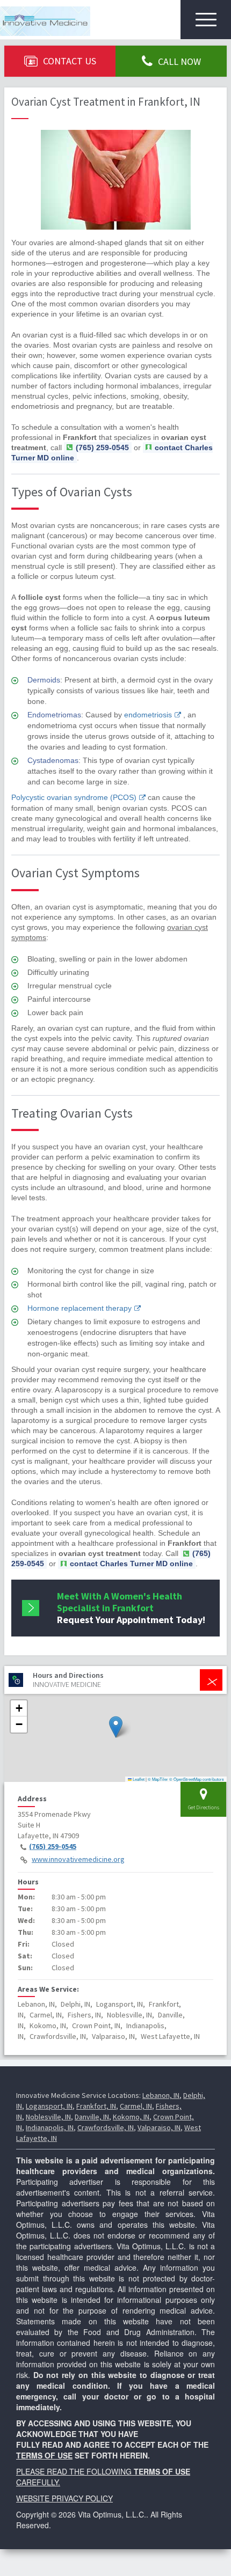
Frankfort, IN (96, 2106)
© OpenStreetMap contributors (197, 1779)
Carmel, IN (136, 2106)
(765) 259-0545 (53, 1846)
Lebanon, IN (161, 2095)
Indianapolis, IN (50, 2127)
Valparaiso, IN (159, 2127)
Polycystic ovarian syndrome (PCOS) (74, 797)
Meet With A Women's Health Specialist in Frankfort (131, 1608)
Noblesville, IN (48, 2117)
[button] (116, 1727)
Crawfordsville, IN (106, 2127)
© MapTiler (158, 1779)
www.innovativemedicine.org (78, 1859)
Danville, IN (92, 2117)
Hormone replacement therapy (80, 1308)
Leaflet (138, 1779)
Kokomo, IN (131, 2117)
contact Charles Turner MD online (131, 1564)
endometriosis (148, 715)
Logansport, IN (49, 2106)
